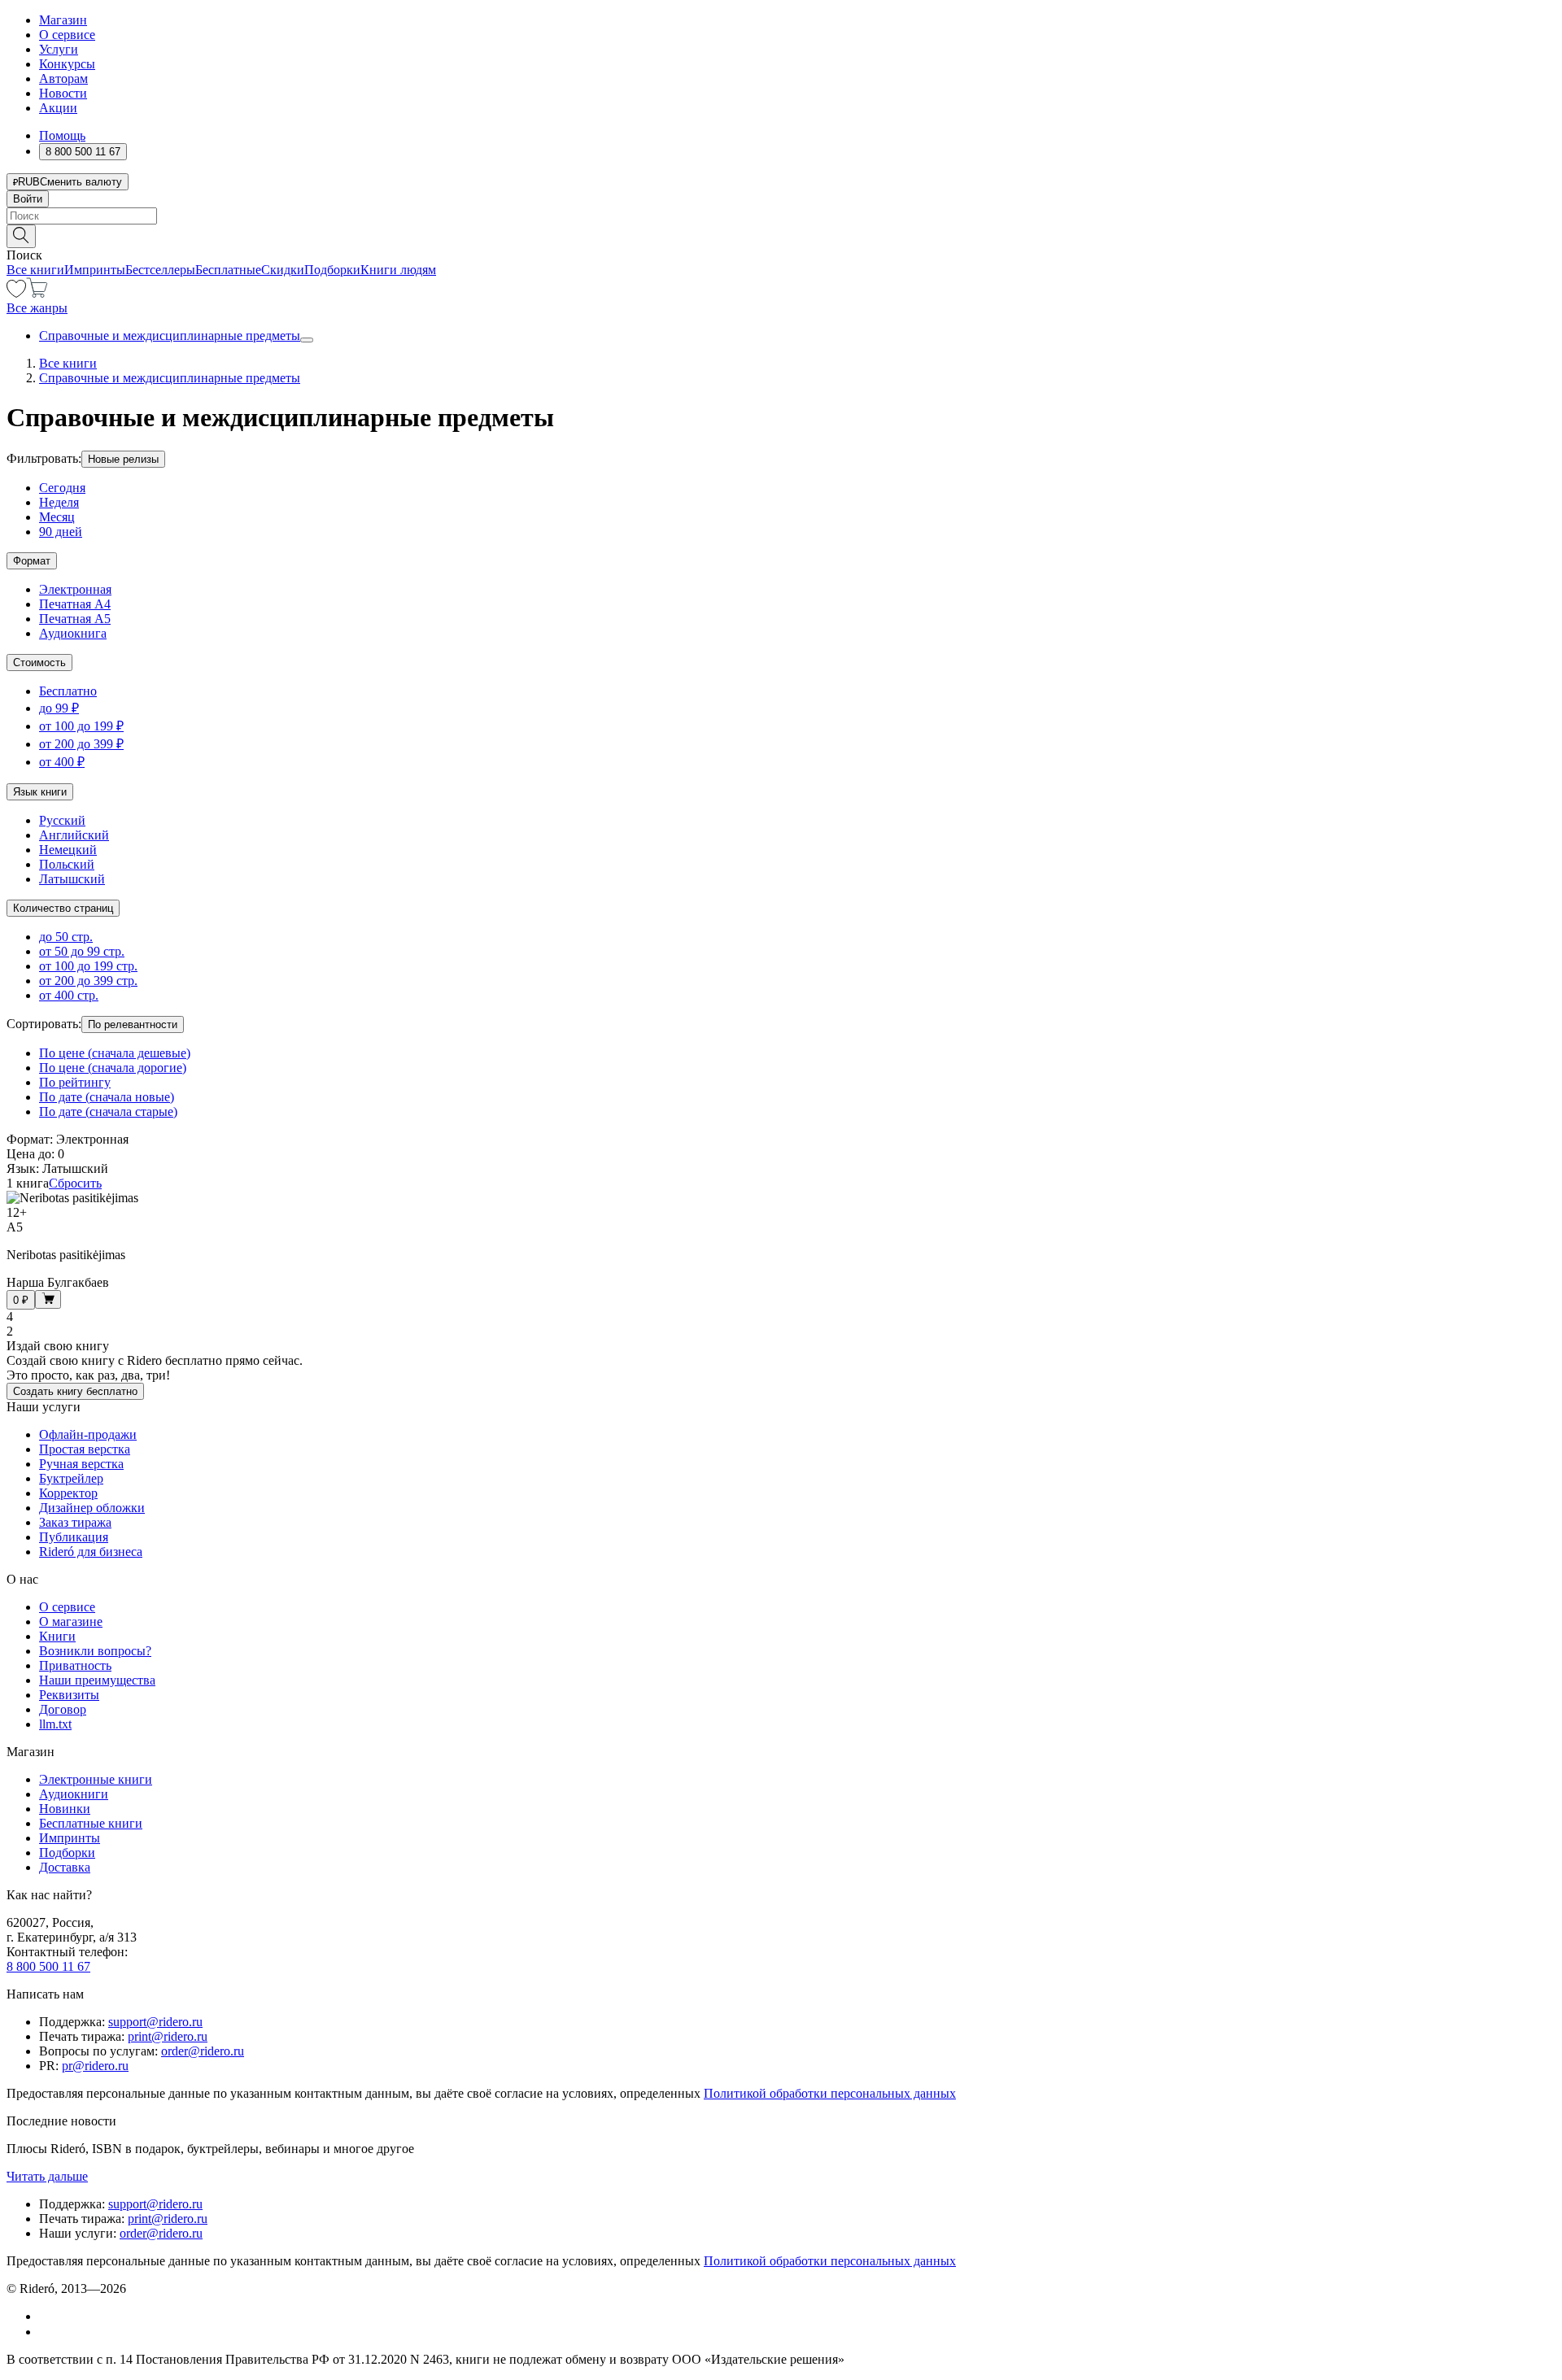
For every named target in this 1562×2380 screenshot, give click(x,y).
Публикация (74, 1537)
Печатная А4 (75, 604)
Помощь (62, 135)
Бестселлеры (160, 270)
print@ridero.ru (168, 2036)
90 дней (61, 532)
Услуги (59, 49)
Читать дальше (47, 2176)
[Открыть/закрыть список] (307, 340)
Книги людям (398, 270)
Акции (58, 108)
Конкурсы (67, 64)
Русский (62, 820)
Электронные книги (96, 1779)
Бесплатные (228, 270)
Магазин (63, 20)
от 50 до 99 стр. (82, 951)
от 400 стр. (69, 995)
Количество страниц (63, 908)
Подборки (332, 270)
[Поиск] (21, 236)
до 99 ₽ (59, 708)
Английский (74, 835)
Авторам (63, 78)
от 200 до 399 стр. (88, 981)
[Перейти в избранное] (16, 293)
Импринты (95, 270)
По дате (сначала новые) (107, 1097)
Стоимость (39, 663)
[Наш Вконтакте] (48, 2316)
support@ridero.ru (155, 2022)
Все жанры (37, 308)
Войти (28, 199)
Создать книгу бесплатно (75, 1391)
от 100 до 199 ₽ (81, 726)
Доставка (65, 1867)
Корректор (68, 1493)
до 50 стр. (66, 937)
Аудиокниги (74, 1794)
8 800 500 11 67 (48, 1966)
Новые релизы (123, 459)
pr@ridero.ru (95, 2066)
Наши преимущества (97, 1680)
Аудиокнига (73, 633)
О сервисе (67, 35)
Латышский (72, 879)
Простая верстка (85, 1449)
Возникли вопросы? (95, 1651)
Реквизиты (69, 1695)
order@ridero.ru (203, 2051)
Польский (67, 864)
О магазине (71, 1622)
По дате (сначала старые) (108, 1112)
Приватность (75, 1665)
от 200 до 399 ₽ (81, 744)
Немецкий (68, 850)
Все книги (35, 270)
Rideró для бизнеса (91, 1552)
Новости (63, 93)
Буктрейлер (71, 1478)
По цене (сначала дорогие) (113, 1068)
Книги (57, 1636)
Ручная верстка (81, 1464)
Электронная (75, 589)
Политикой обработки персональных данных (830, 2093)
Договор (63, 1709)
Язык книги (40, 792)
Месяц (57, 517)
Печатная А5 (75, 619)
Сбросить (75, 1183)
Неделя (59, 502)
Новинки (65, 1809)
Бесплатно (68, 691)
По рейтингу (75, 1082)
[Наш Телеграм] (46, 2332)
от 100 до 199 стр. (88, 966)
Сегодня (62, 488)
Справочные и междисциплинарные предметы (170, 336)
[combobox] (781, 216)
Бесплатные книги (91, 1823)
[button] (781, 235)
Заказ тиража (75, 1522)
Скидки (283, 270)
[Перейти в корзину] (37, 293)
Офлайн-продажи (88, 1434)
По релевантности (133, 1024)
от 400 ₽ (62, 762)
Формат (32, 561)
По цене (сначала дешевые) (115, 1053)
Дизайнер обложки (92, 1508)
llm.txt (55, 1724)
